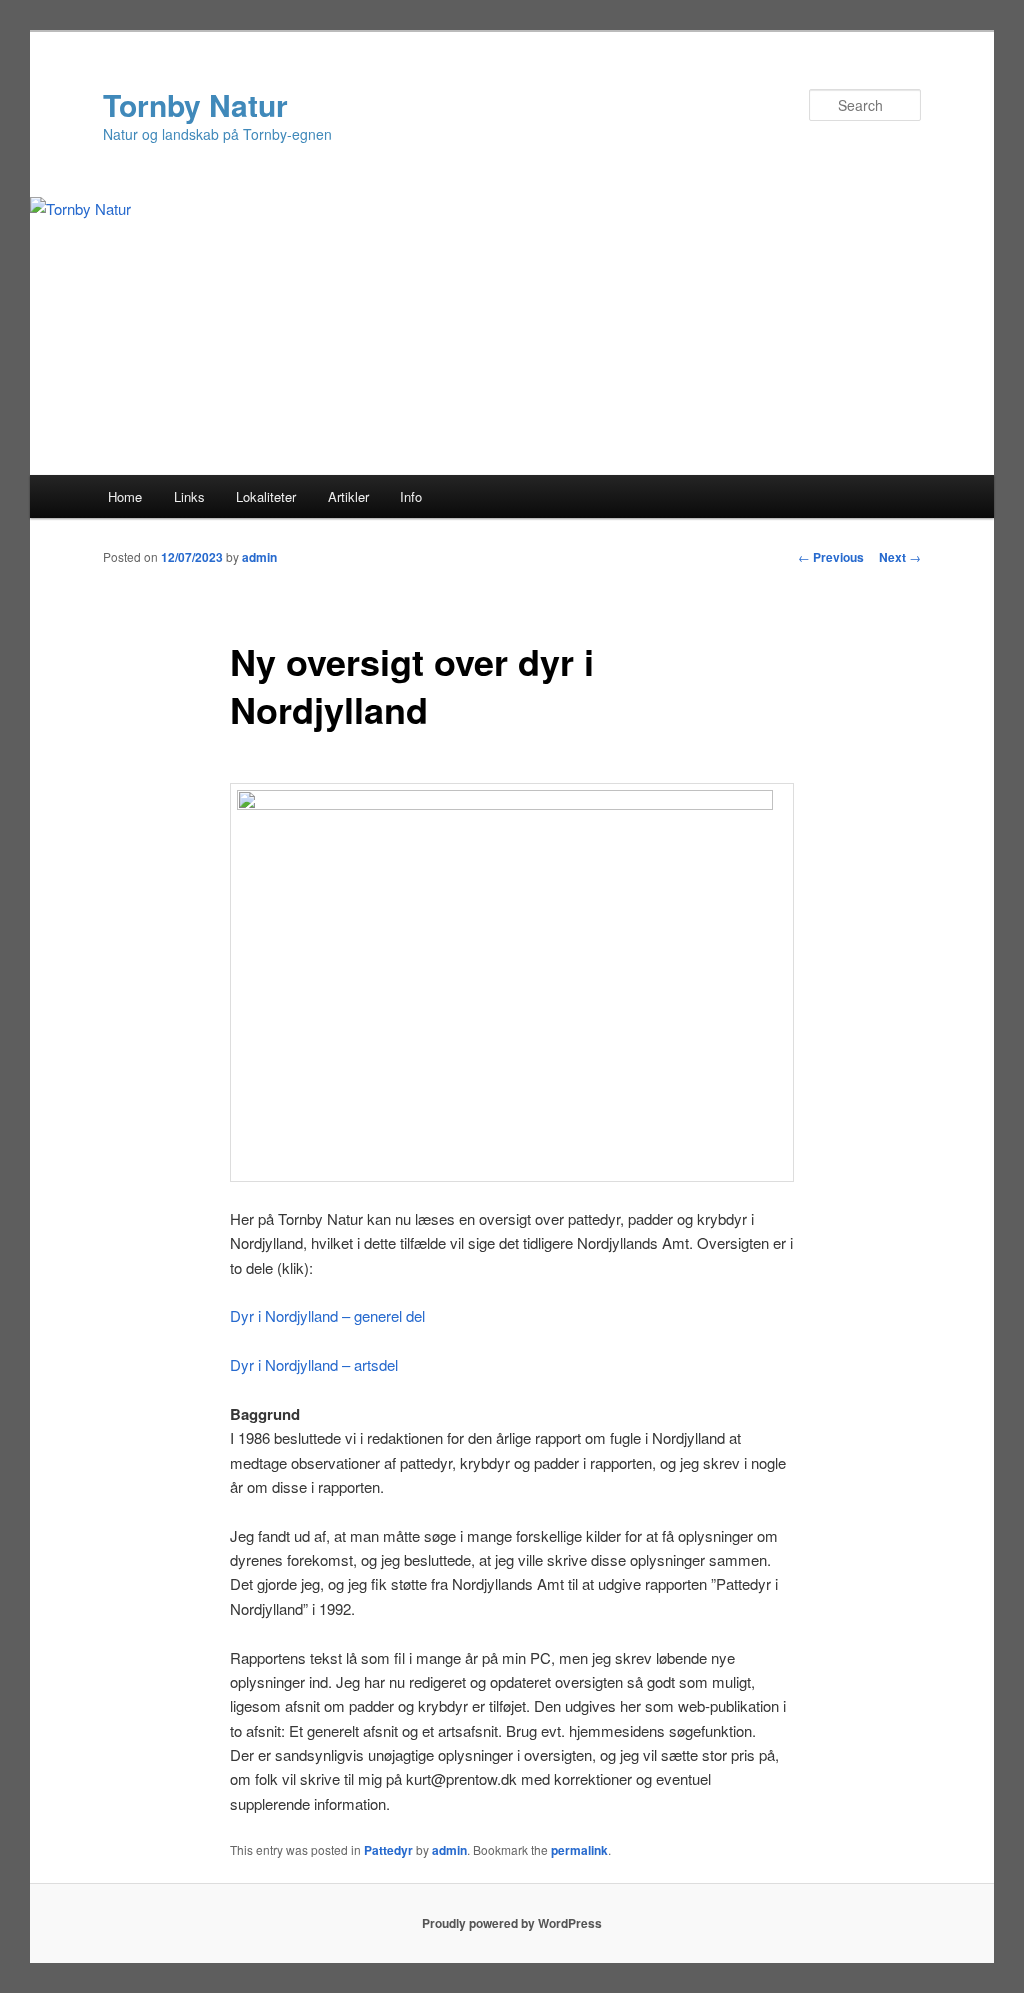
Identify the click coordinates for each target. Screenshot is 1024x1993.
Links (189, 496)
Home (125, 496)
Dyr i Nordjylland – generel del (327, 1315)
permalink (579, 1850)
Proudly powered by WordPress (512, 1923)
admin (259, 557)
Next (900, 557)
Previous (831, 557)
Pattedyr (388, 1850)
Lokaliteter (266, 496)
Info (411, 496)
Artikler (348, 496)
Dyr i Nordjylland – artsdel (314, 1364)
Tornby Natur (195, 104)
